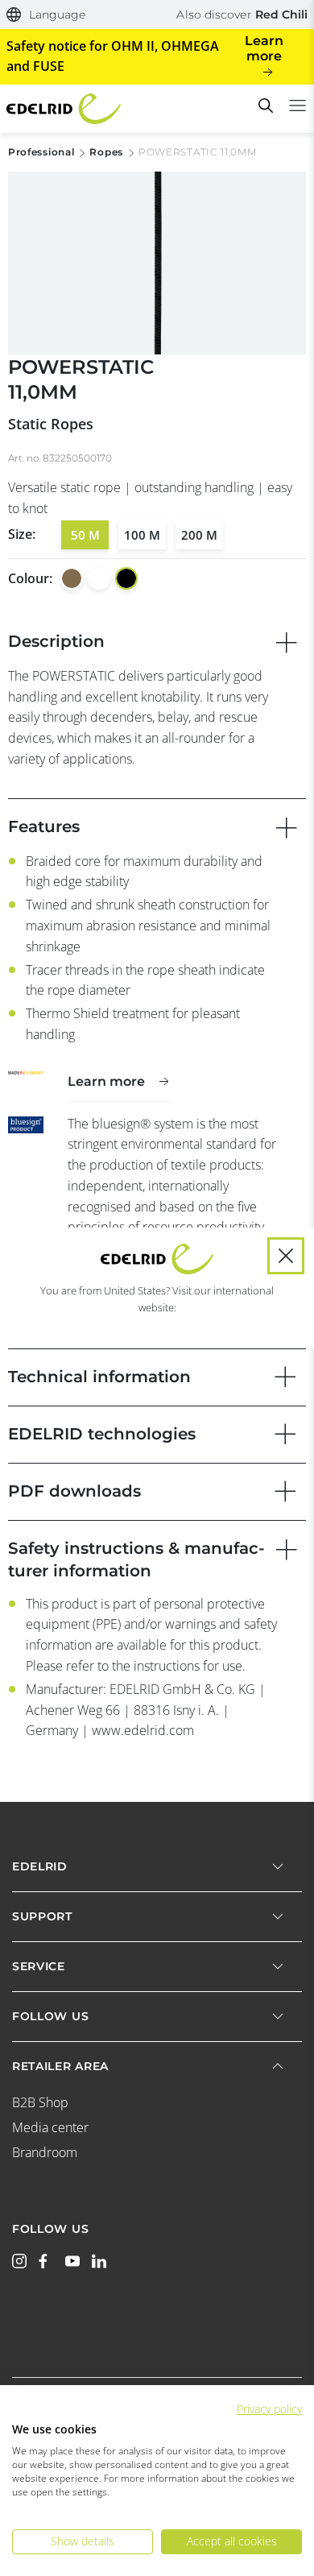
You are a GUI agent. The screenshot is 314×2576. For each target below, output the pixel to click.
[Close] (286, 1256)
